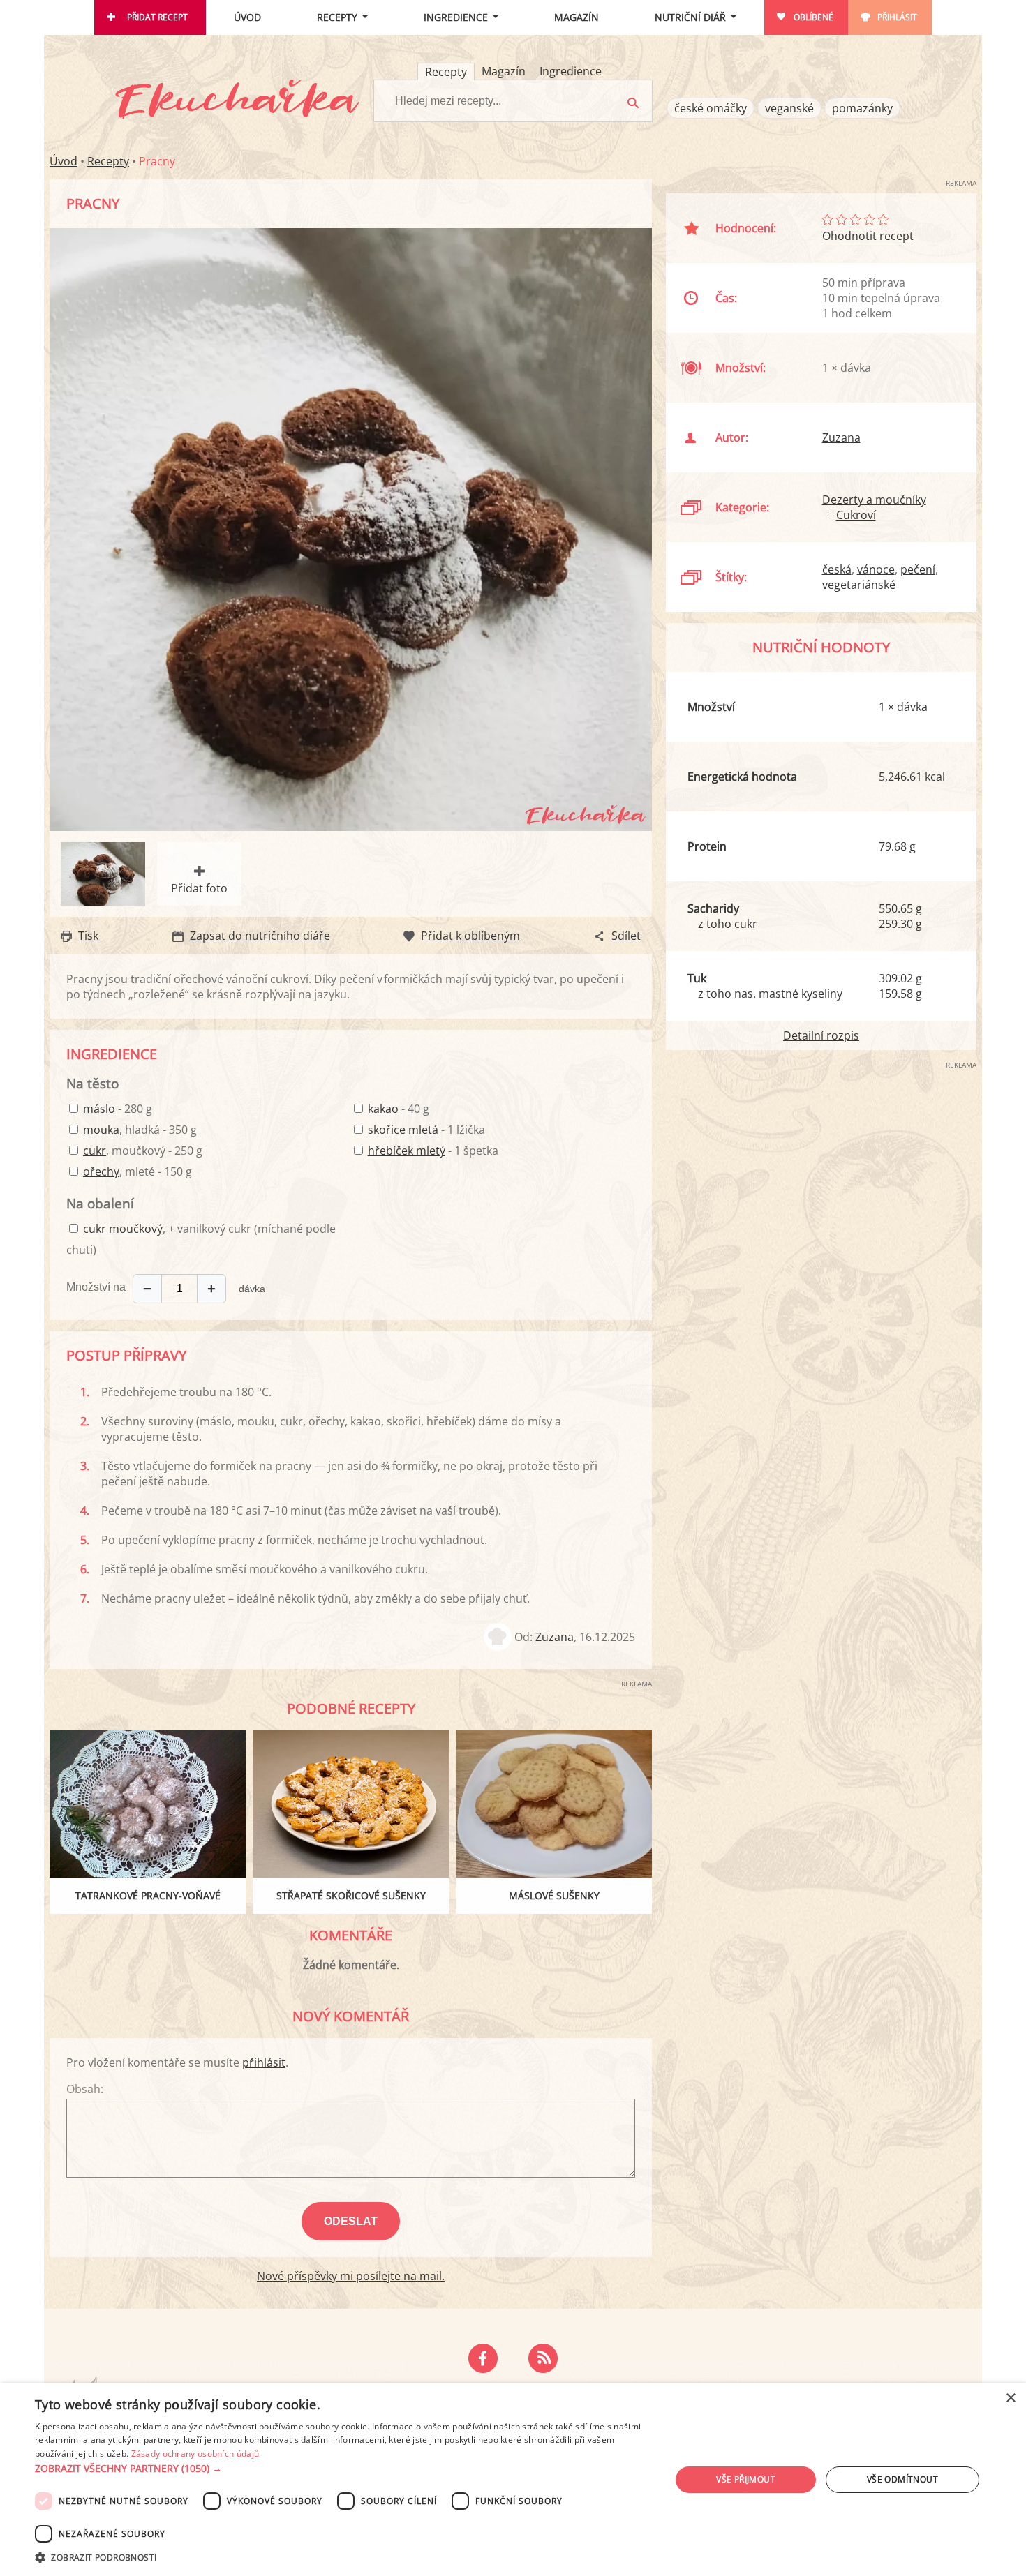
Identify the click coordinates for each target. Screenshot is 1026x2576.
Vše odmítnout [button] (902, 2479)
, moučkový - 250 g (143, 1151)
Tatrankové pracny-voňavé (148, 1895)
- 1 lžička (426, 1130)
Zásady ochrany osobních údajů (195, 2454)
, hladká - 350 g (140, 1130)
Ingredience (456, 17)
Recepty (337, 17)
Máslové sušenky (554, 1895)
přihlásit (264, 2062)
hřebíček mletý (407, 1151)
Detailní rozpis (821, 1035)
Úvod (247, 17)
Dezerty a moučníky (874, 500)
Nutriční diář (690, 17)
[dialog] (513, 2480)
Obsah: (85, 2089)
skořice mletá (403, 1130)
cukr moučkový (123, 1229)
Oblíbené (813, 17)
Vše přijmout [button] (746, 2479)
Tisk (88, 936)
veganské (789, 108)
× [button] (1010, 2398)
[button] (343, 2469)
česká (837, 569)
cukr (95, 1151)
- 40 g (399, 1109)
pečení (918, 569)
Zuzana (555, 1637)
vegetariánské (859, 585)
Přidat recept (157, 17)
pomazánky (862, 108)
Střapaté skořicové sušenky (351, 1895)
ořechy (101, 1171)
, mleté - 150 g (137, 1171)
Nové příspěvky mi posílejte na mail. (351, 2276)
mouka (101, 1130)
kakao (383, 1109)
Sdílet (626, 936)
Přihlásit (897, 17)
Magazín (577, 17)
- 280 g (118, 1109)
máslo (99, 1109)
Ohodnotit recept (868, 236)
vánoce (876, 569)
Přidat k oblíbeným (470, 936)
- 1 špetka (433, 1151)
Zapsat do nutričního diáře (260, 936)
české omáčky (711, 108)
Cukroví (856, 515)
